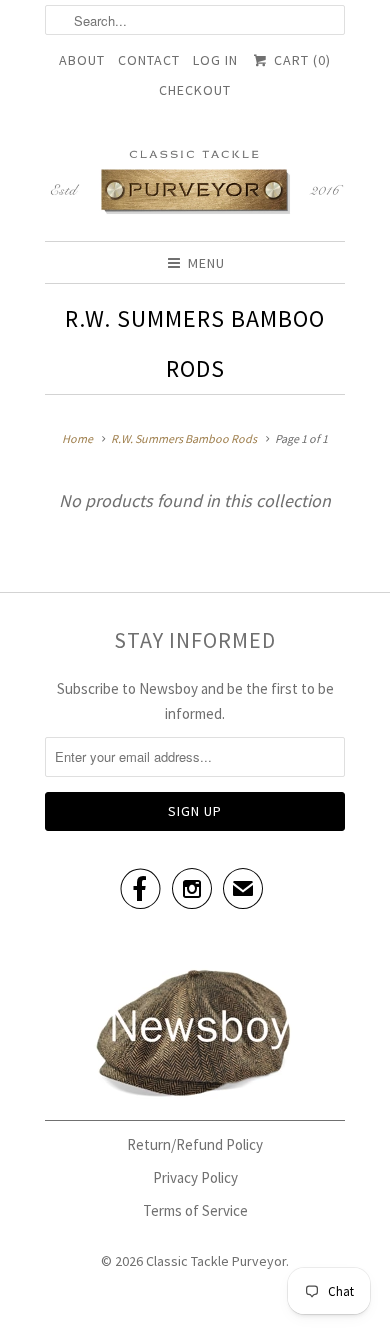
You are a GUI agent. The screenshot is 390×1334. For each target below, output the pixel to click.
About (82, 60)
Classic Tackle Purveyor (216, 1261)
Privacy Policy (195, 1177)
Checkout (195, 90)
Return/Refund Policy (195, 1144)
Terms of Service (195, 1210)
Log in (215, 60)
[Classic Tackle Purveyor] (195, 180)
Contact (149, 60)
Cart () (300, 60)
